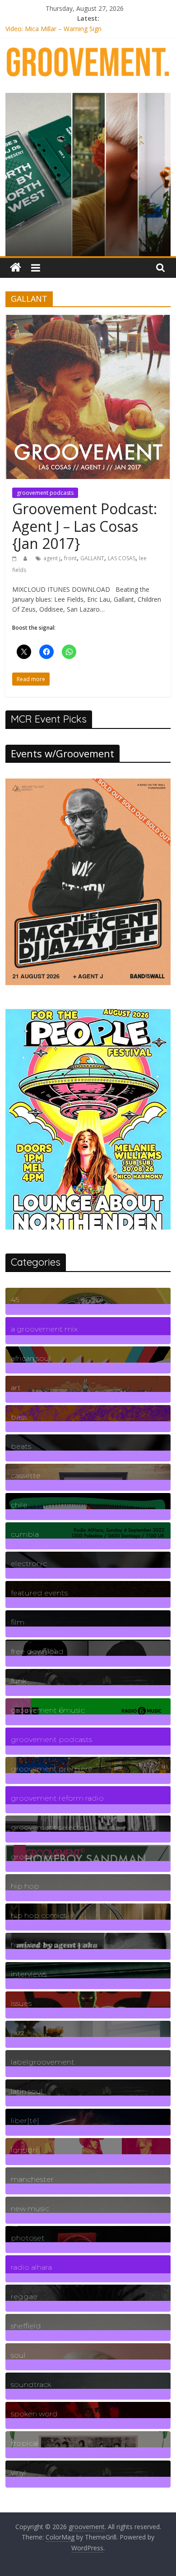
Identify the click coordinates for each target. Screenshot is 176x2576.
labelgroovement (43, 2062)
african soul (31, 1358)
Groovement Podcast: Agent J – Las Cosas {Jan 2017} (85, 526)
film (18, 1622)
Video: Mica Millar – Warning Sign (53, 29)
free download (37, 1652)
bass (19, 1417)
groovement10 (38, 1857)
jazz (18, 2033)
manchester (32, 2179)
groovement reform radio (57, 1798)
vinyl (19, 2472)
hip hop (25, 1886)
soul (18, 2355)
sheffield (26, 2326)
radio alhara (31, 2267)
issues (21, 2003)
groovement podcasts (45, 493)
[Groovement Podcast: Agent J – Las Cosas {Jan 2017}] (88, 319)
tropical (25, 2443)
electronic (29, 1564)
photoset (28, 2238)
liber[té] (25, 2121)
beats (21, 1446)
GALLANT (92, 558)
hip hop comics (39, 1915)
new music (30, 2209)
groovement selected (50, 1827)
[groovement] (16, 268)
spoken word (34, 2414)
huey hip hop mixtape (51, 1945)
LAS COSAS (122, 558)
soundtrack (31, 2385)
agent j (52, 558)
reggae (24, 2297)
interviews (29, 1974)
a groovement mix (44, 1329)
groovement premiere (52, 1769)
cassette (26, 1476)
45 (15, 1300)
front (70, 558)
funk (19, 1681)
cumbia (25, 1534)
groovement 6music (48, 1710)
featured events (39, 1593)
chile (19, 1505)
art (16, 1388)
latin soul (27, 2091)
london (24, 2150)
